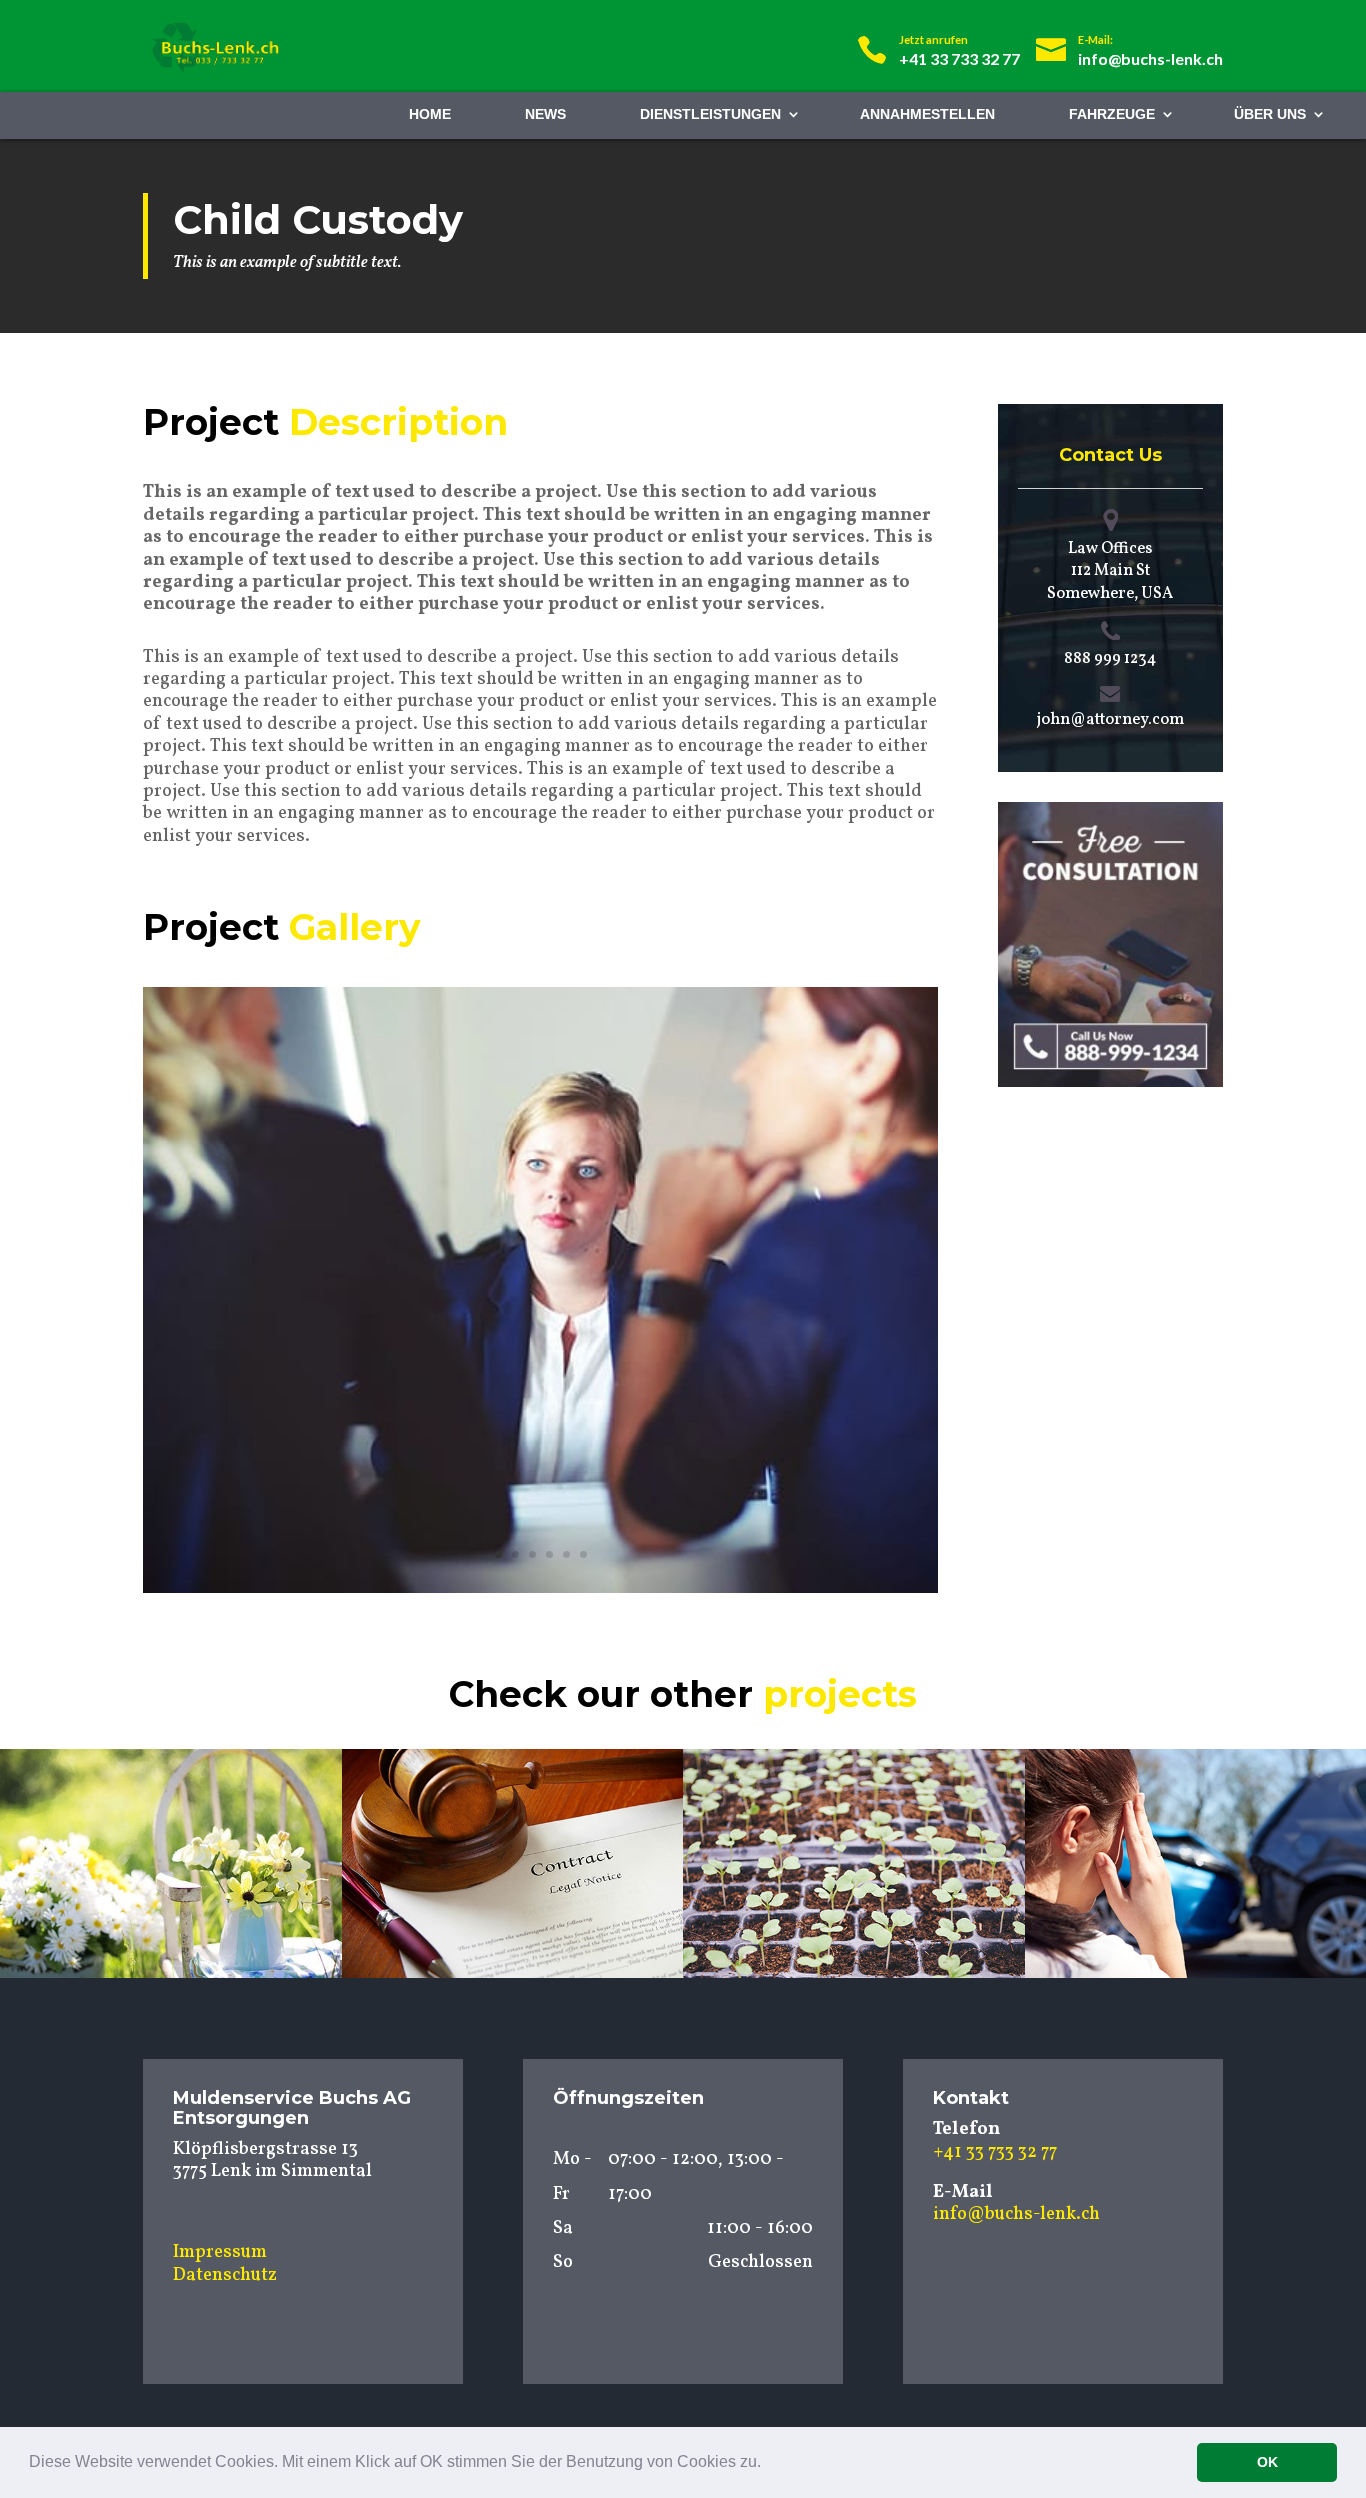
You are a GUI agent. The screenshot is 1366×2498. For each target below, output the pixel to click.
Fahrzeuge (1112, 114)
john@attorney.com (1110, 720)
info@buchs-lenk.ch (1016, 2214)
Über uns (1270, 114)
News (545, 114)
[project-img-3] (540, 1592)
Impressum (220, 2252)
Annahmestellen (927, 114)
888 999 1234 (1110, 659)
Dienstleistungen (710, 114)
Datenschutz (225, 2275)
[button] (768, 2464)
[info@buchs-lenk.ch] (1129, 37)
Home (430, 114)
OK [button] (1267, 2462)
